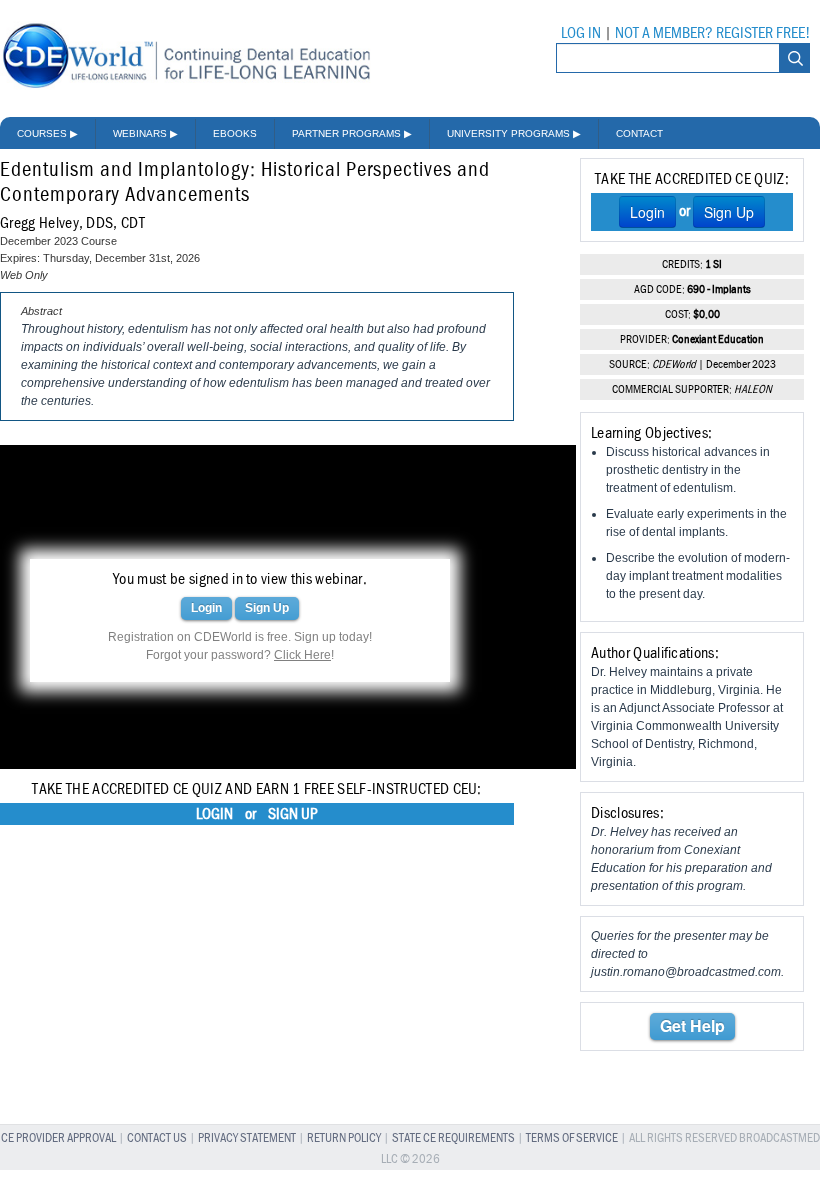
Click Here (302, 655)
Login (206, 608)
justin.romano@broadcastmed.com (686, 972)
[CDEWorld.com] (186, 87)
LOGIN (214, 814)
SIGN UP (293, 814)
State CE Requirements (453, 1138)
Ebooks (235, 133)
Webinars (145, 133)
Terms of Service (572, 1138)
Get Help (692, 1025)
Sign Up (267, 608)
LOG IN (581, 33)
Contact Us (157, 1138)
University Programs (514, 133)
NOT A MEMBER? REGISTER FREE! (712, 33)
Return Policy (344, 1138)
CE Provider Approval (58, 1138)
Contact (639, 133)
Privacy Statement (247, 1138)
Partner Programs (352, 133)
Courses (47, 133)
